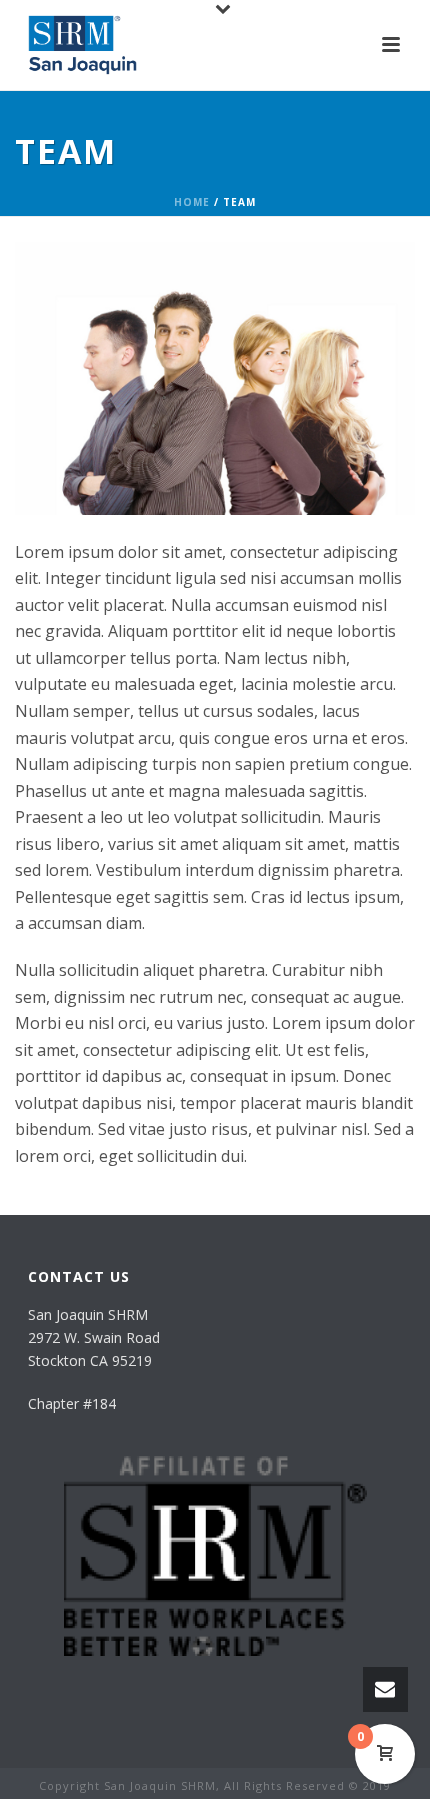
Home (192, 202)
